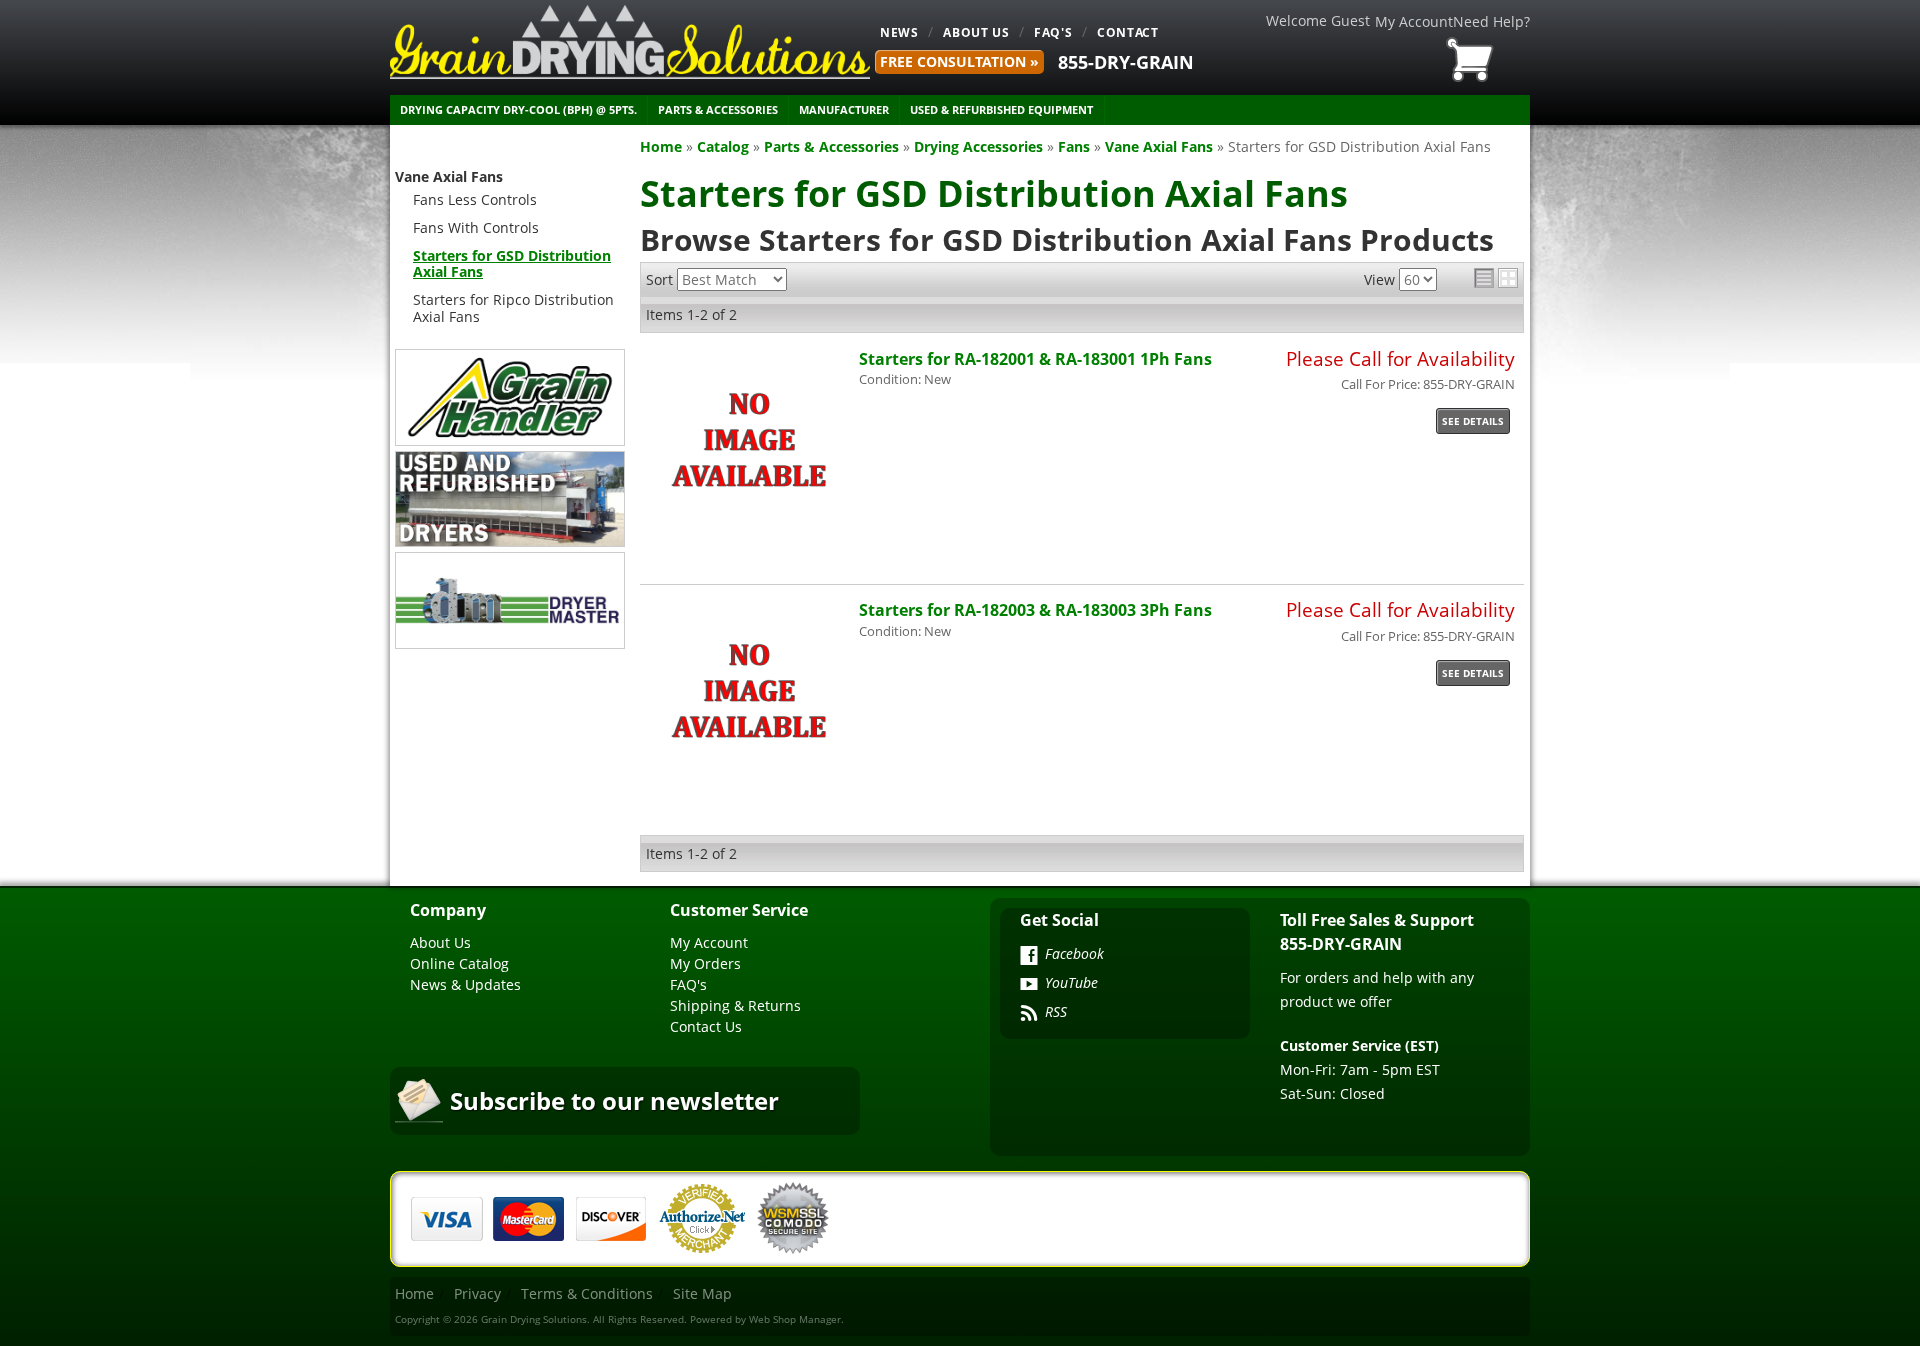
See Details (1473, 421)
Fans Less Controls (475, 199)
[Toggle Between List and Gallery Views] (1496, 278)
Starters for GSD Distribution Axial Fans (512, 264)
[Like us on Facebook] (1029, 957)
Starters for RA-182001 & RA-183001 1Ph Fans (1035, 358)
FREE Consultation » (959, 61)
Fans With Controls (476, 227)
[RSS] (1029, 1015)
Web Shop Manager (795, 1319)
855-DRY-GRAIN (1126, 62)
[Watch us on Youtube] (1029, 986)
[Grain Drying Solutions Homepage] (630, 42)
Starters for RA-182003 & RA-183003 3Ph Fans (1035, 609)
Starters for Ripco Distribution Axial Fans (513, 308)
